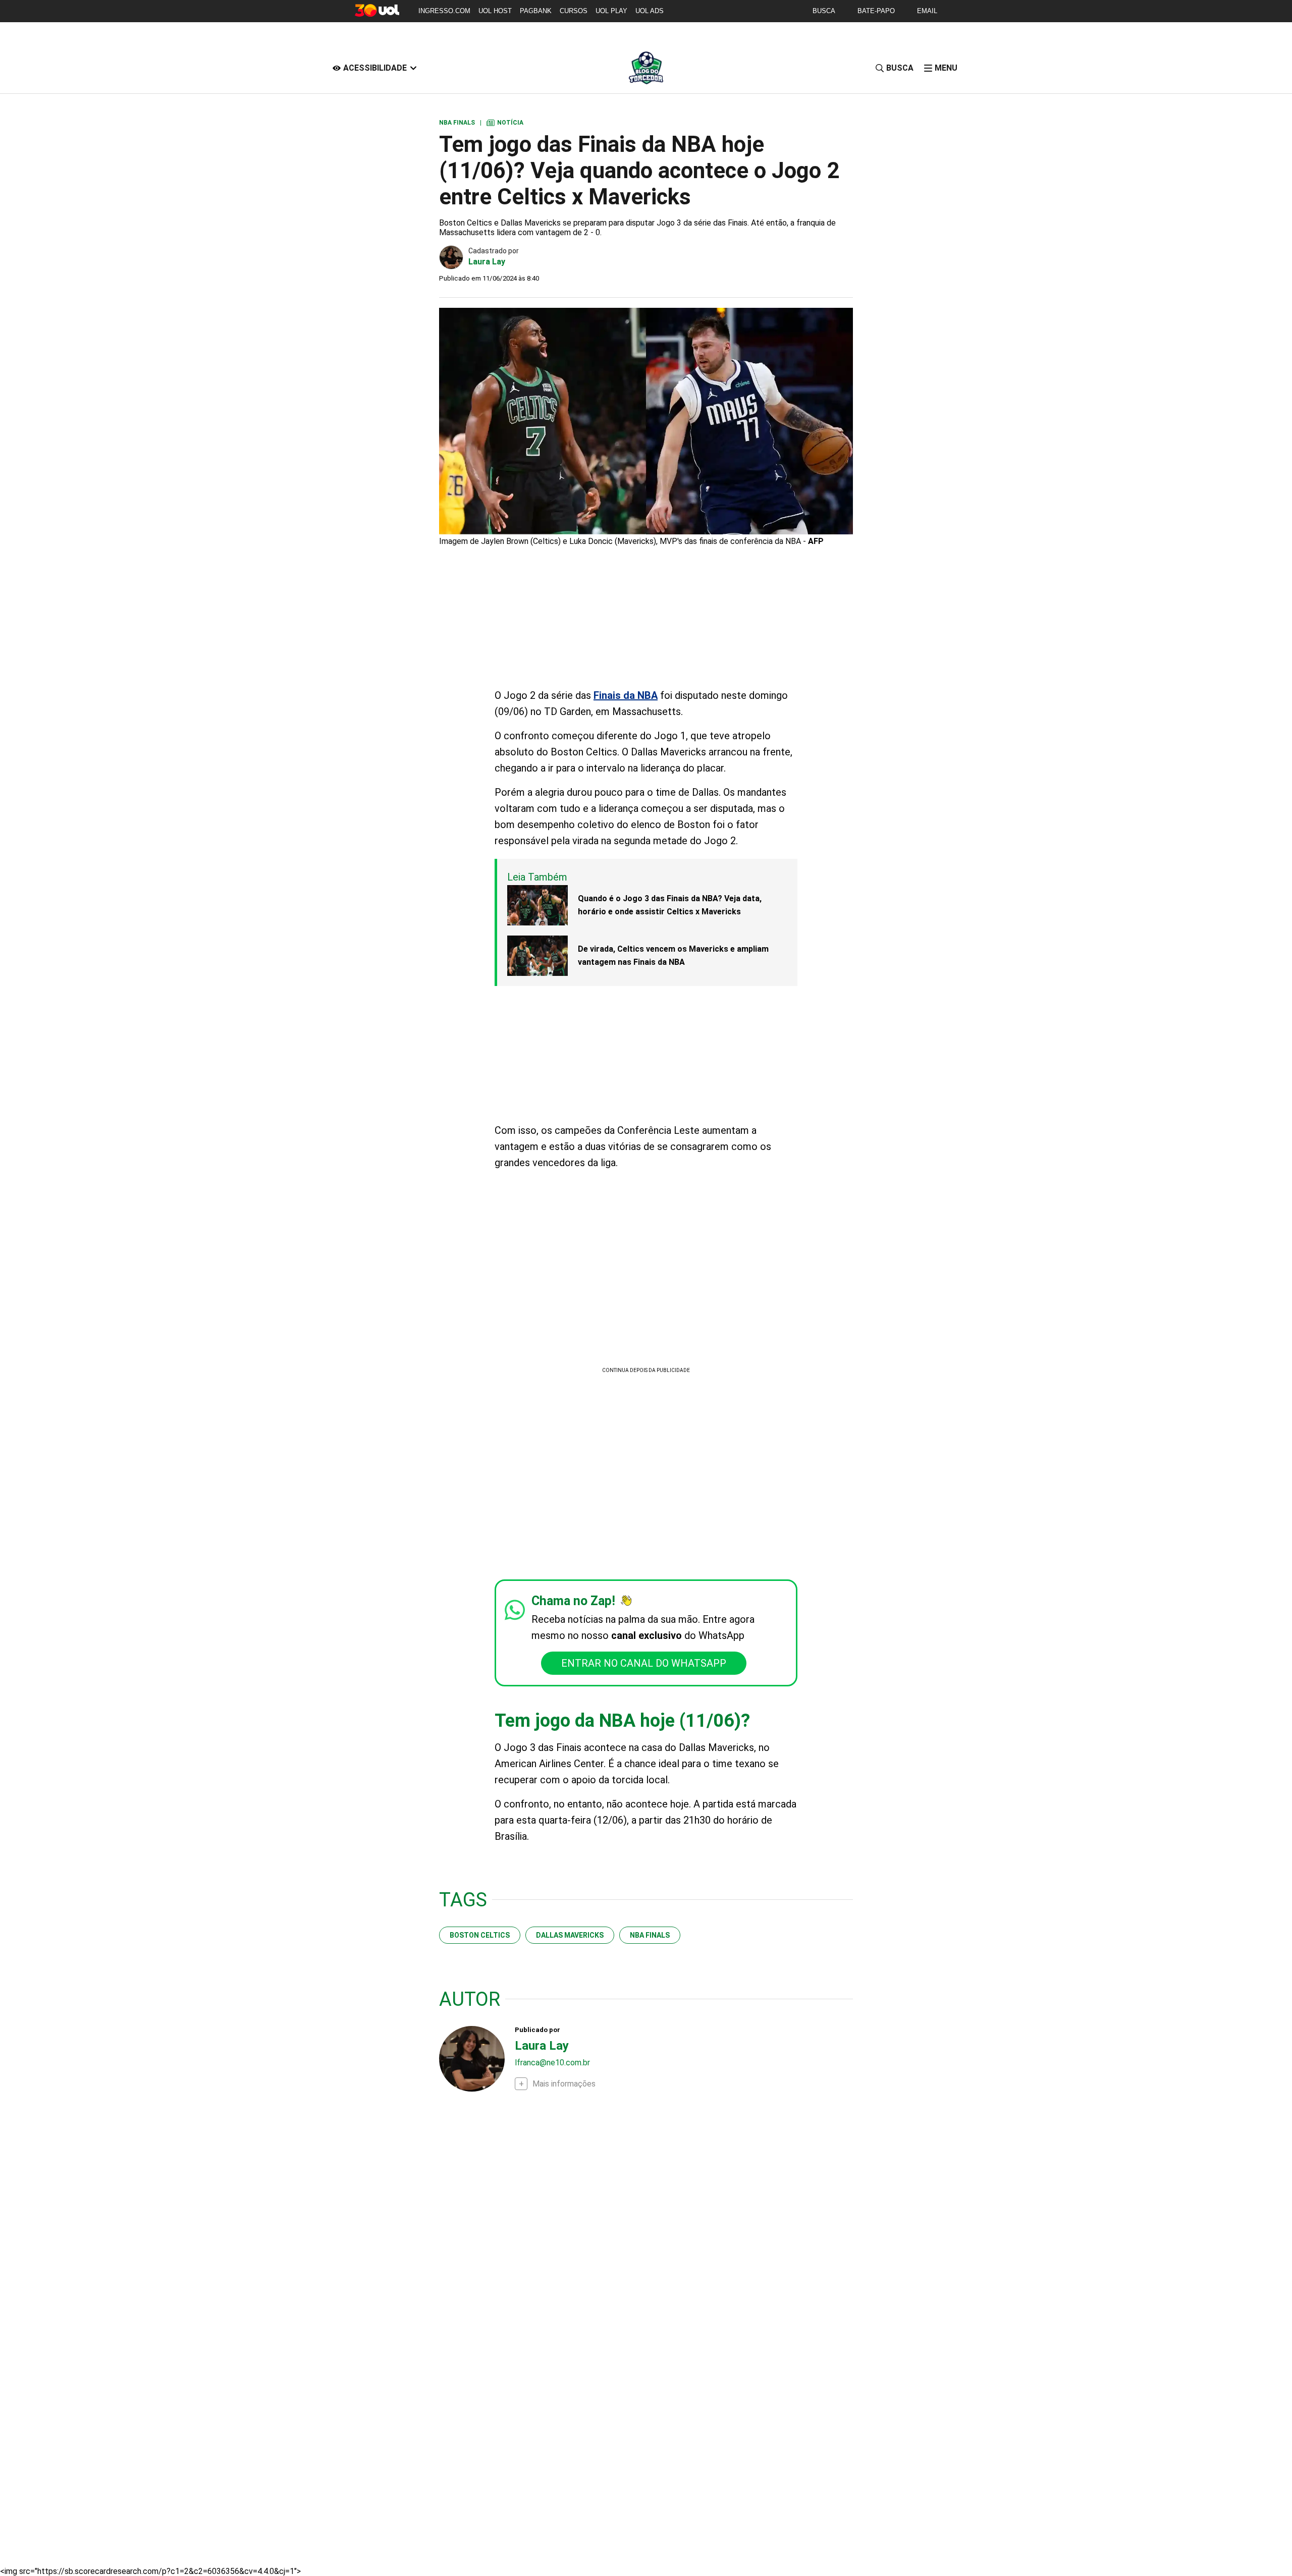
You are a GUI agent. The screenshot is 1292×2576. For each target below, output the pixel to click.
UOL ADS (650, 11)
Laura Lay (487, 262)
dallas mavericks (570, 1935)
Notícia (505, 123)
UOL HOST (495, 11)
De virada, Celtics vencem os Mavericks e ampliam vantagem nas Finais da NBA (673, 955)
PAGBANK (536, 11)
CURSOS (574, 11)
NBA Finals (650, 1935)
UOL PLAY (611, 11)
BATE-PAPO (876, 11)
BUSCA (824, 11)
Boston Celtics (480, 1935)
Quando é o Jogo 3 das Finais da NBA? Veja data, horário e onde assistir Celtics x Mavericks (670, 905)
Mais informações (564, 2084)
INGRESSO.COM (444, 11)
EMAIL (927, 11)
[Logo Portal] (646, 68)
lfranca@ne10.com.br (552, 2063)
